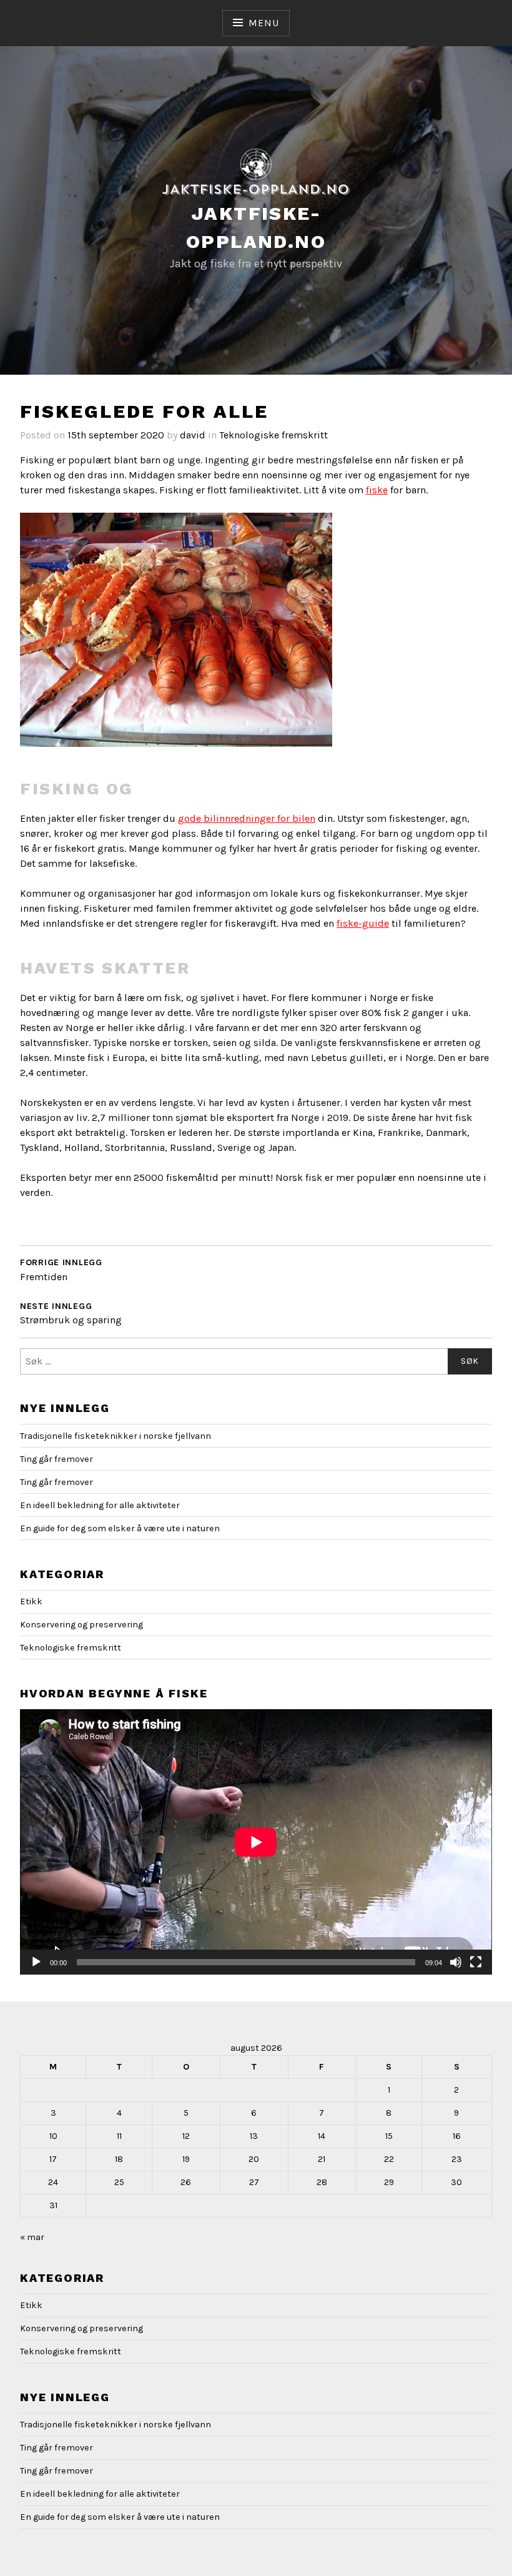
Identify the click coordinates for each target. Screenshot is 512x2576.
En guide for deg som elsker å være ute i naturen (120, 1528)
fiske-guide (363, 923)
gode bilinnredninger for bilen (247, 818)
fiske (377, 490)
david (193, 435)
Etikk (31, 1601)
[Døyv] (456, 1962)
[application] (256, 1842)
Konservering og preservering (81, 1625)
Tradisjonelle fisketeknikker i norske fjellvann (116, 1436)
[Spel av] (36, 1962)
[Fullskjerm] (476, 1962)
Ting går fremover (57, 1459)
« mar (32, 2237)
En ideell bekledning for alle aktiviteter (100, 1505)
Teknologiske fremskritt (273, 435)
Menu (263, 23)
